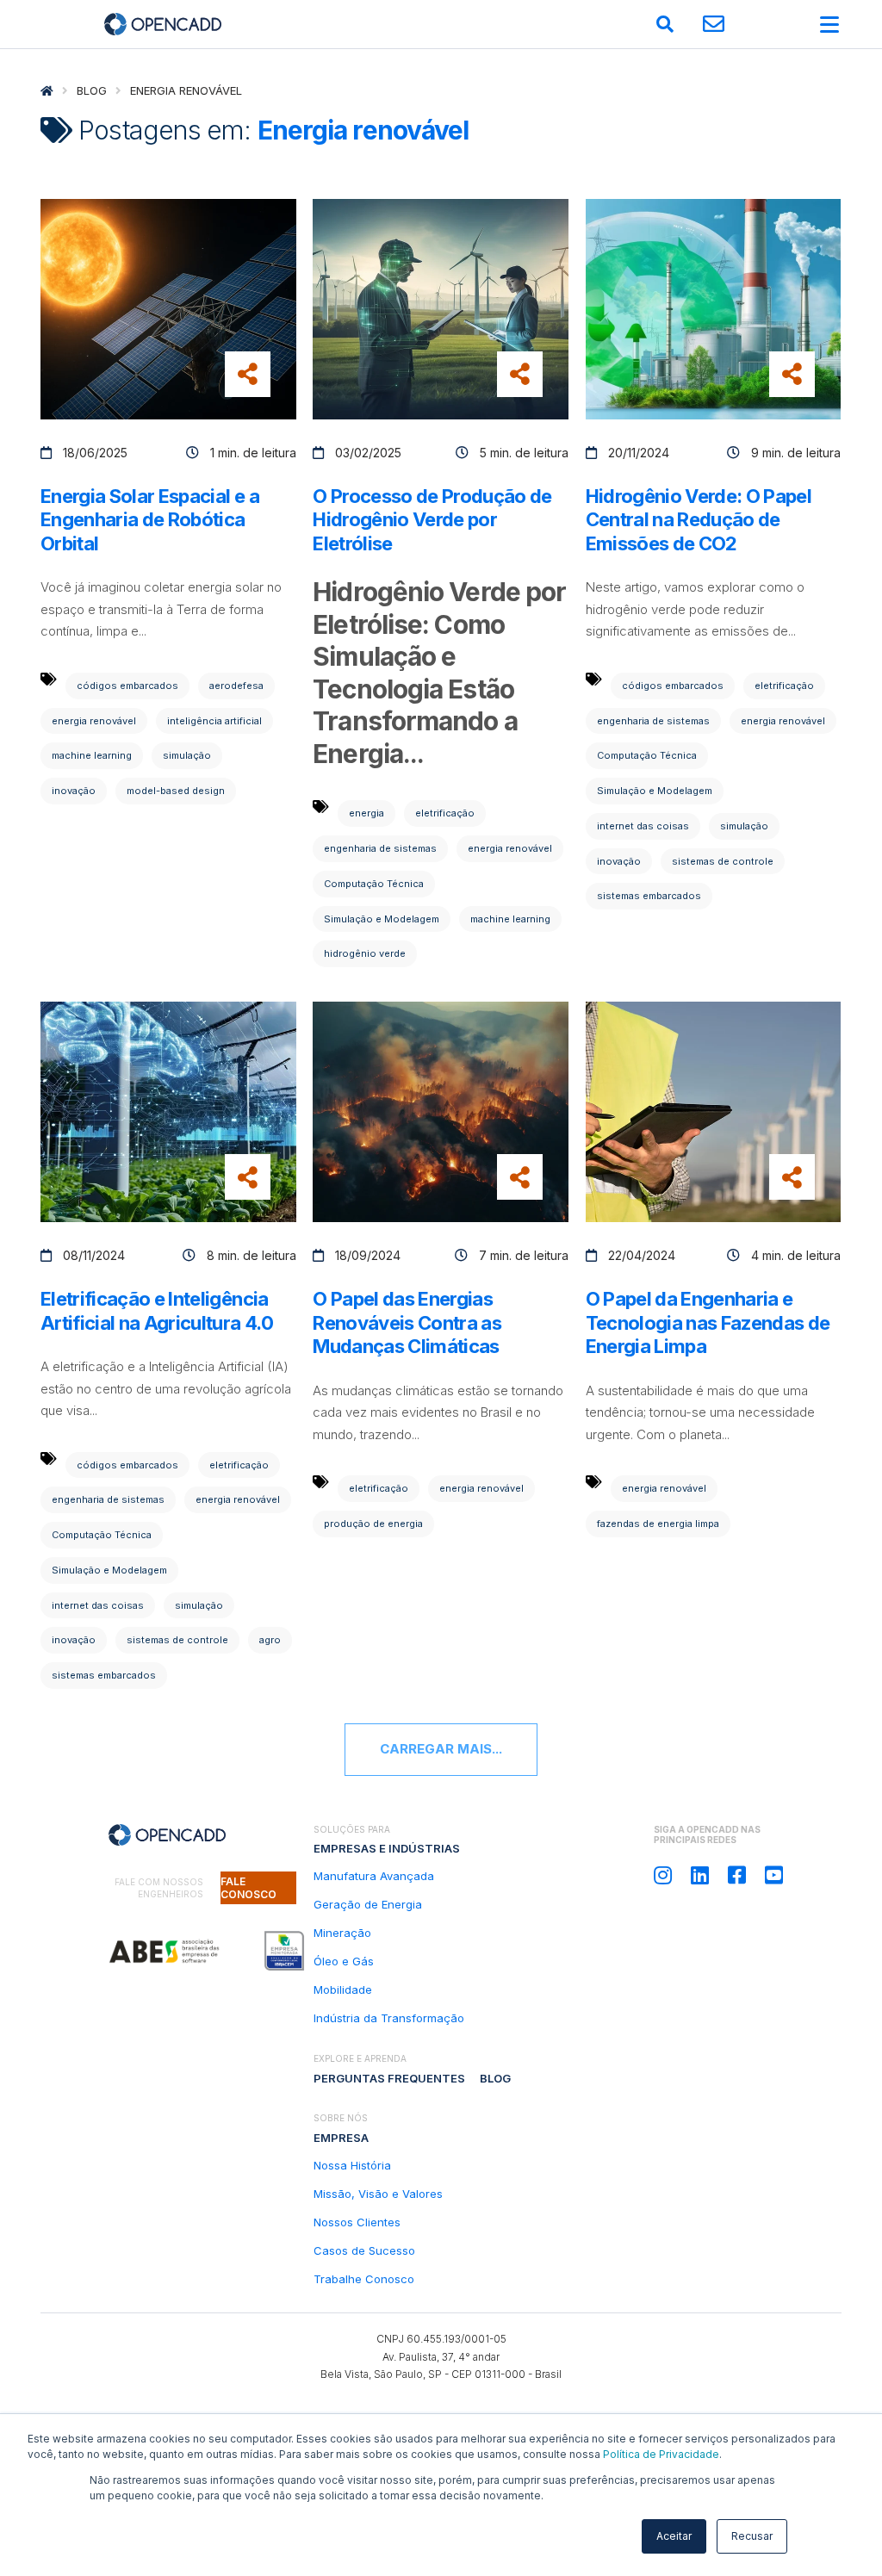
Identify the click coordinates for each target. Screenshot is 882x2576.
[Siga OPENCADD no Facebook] (737, 1875)
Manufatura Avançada (374, 1876)
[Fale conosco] (714, 24)
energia (366, 813)
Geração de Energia (368, 1904)
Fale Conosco (248, 1888)
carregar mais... (441, 1749)
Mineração (342, 1933)
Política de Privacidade (661, 2454)
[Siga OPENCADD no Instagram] (663, 1875)
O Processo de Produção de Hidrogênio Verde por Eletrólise (432, 520)
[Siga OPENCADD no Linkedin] (700, 1875)
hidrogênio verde (365, 953)
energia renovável (94, 721)
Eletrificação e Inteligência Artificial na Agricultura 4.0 (157, 1311)
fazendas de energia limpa (658, 1524)
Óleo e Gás (344, 1961)
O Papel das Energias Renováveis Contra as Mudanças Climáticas (407, 1322)
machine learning (92, 755)
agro (270, 1640)
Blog (92, 90)
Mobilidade (343, 1989)
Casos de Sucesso (364, 2250)
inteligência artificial (214, 721)
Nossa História (352, 2165)
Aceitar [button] (674, 2536)
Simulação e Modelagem (382, 919)
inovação (74, 791)
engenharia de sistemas (380, 848)
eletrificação (445, 813)
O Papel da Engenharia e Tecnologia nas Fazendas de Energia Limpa (708, 1322)
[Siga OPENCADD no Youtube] (774, 1875)
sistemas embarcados (649, 896)
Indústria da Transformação (389, 2018)
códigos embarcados (127, 686)
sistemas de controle (723, 861)
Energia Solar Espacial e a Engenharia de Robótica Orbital (150, 520)
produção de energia (373, 1524)
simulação (187, 755)
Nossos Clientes (357, 2222)
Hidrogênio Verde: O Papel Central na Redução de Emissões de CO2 (699, 520)
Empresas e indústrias (387, 1848)
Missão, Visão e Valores (378, 2194)
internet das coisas (643, 826)
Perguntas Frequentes (389, 2078)
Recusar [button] (752, 2536)
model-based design (176, 791)
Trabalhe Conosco (364, 2279)
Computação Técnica (374, 884)
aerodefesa (236, 686)
